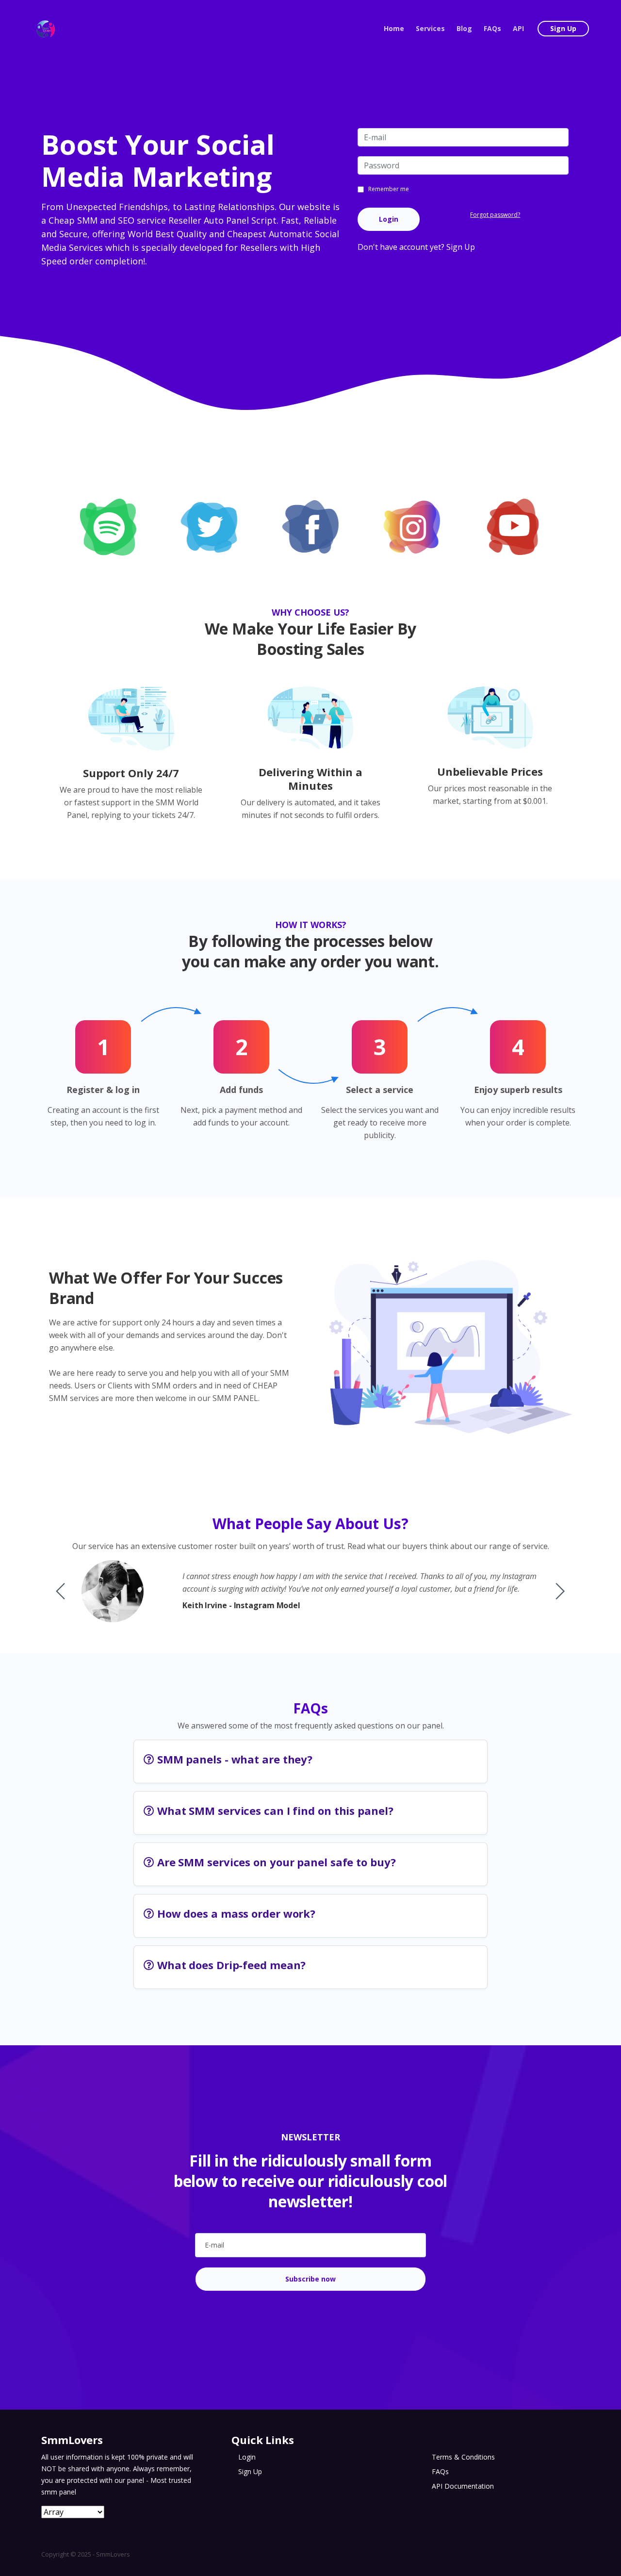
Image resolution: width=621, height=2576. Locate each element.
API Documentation (463, 2486)
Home (394, 28)
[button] (560, 1591)
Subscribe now (310, 2279)
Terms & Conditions (463, 2457)
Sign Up (563, 28)
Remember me (389, 189)
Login (389, 219)
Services (430, 28)
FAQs (492, 28)
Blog (464, 28)
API (518, 28)
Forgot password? (495, 215)
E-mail (214, 2245)
